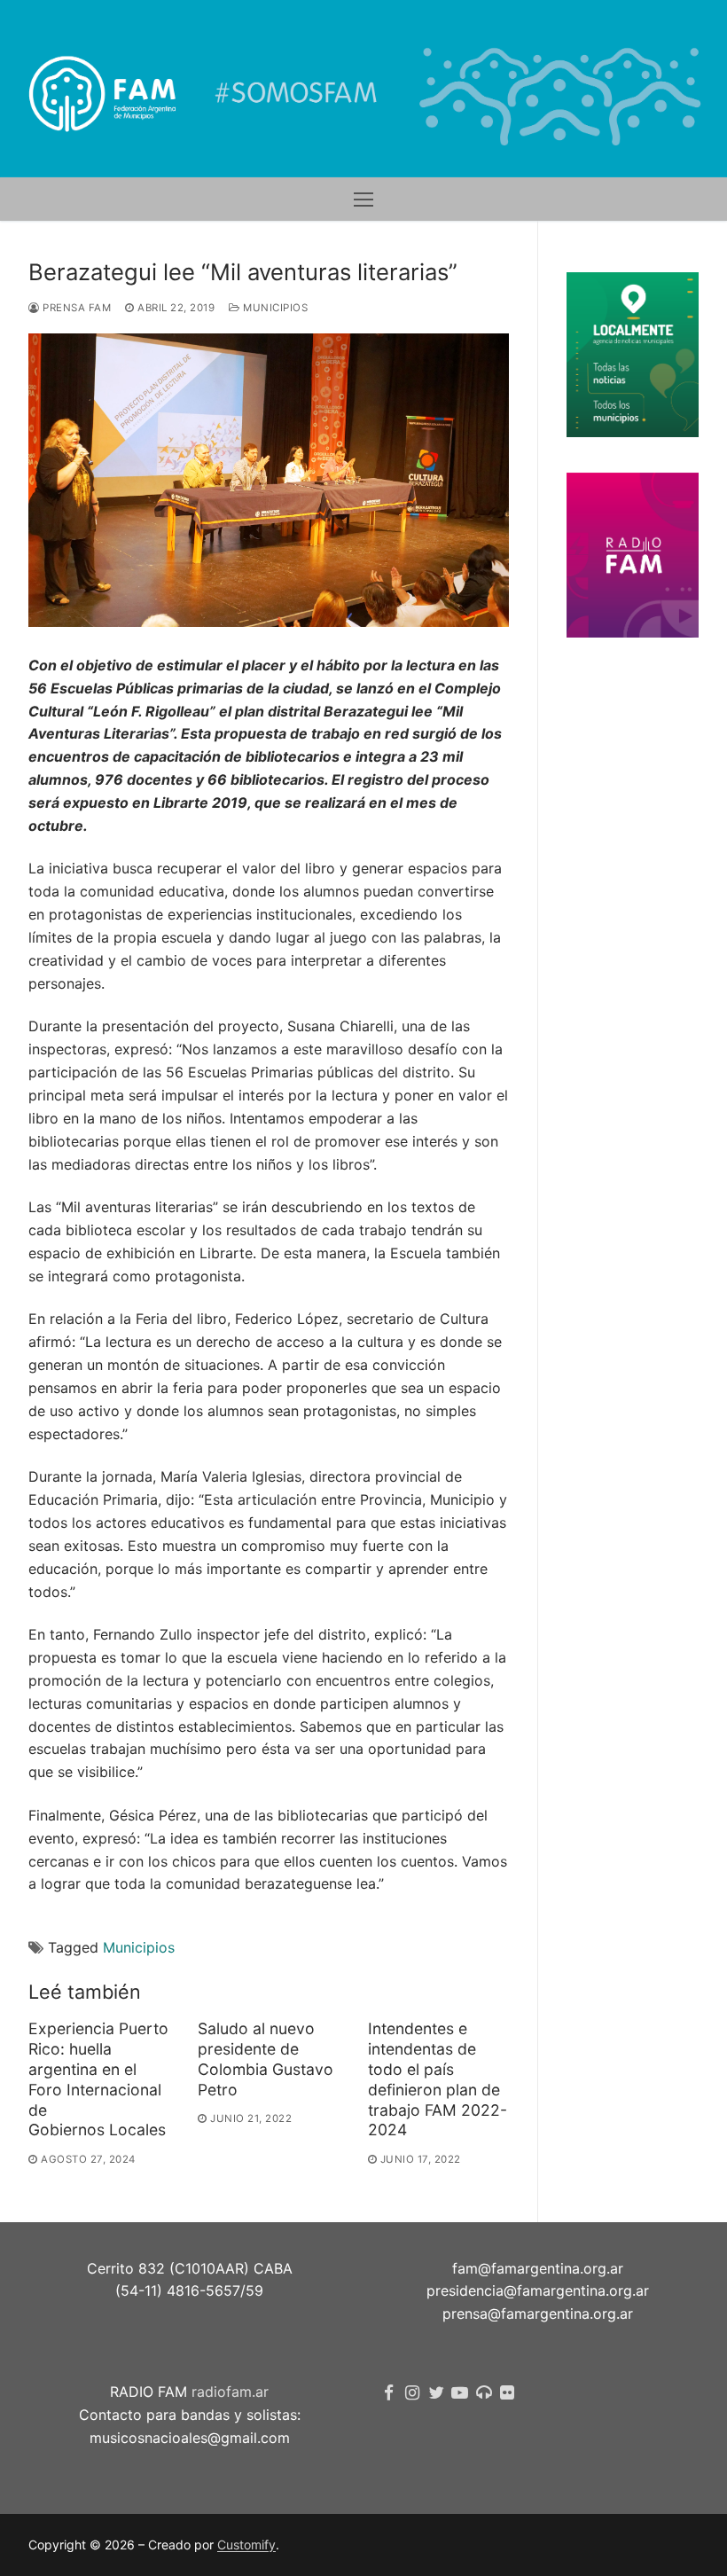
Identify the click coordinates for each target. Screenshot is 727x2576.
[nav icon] (363, 200)
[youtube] (460, 2393)
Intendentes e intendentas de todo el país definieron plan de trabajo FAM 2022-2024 (438, 2079)
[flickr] (508, 2393)
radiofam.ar (230, 2392)
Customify (246, 2545)
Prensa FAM (75, 308)
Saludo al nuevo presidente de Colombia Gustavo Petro (266, 2059)
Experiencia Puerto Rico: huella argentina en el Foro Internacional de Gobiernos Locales (98, 2079)
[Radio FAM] (484, 2393)
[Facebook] (389, 2393)
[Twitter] (437, 2393)
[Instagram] (413, 2393)
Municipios (274, 308)
